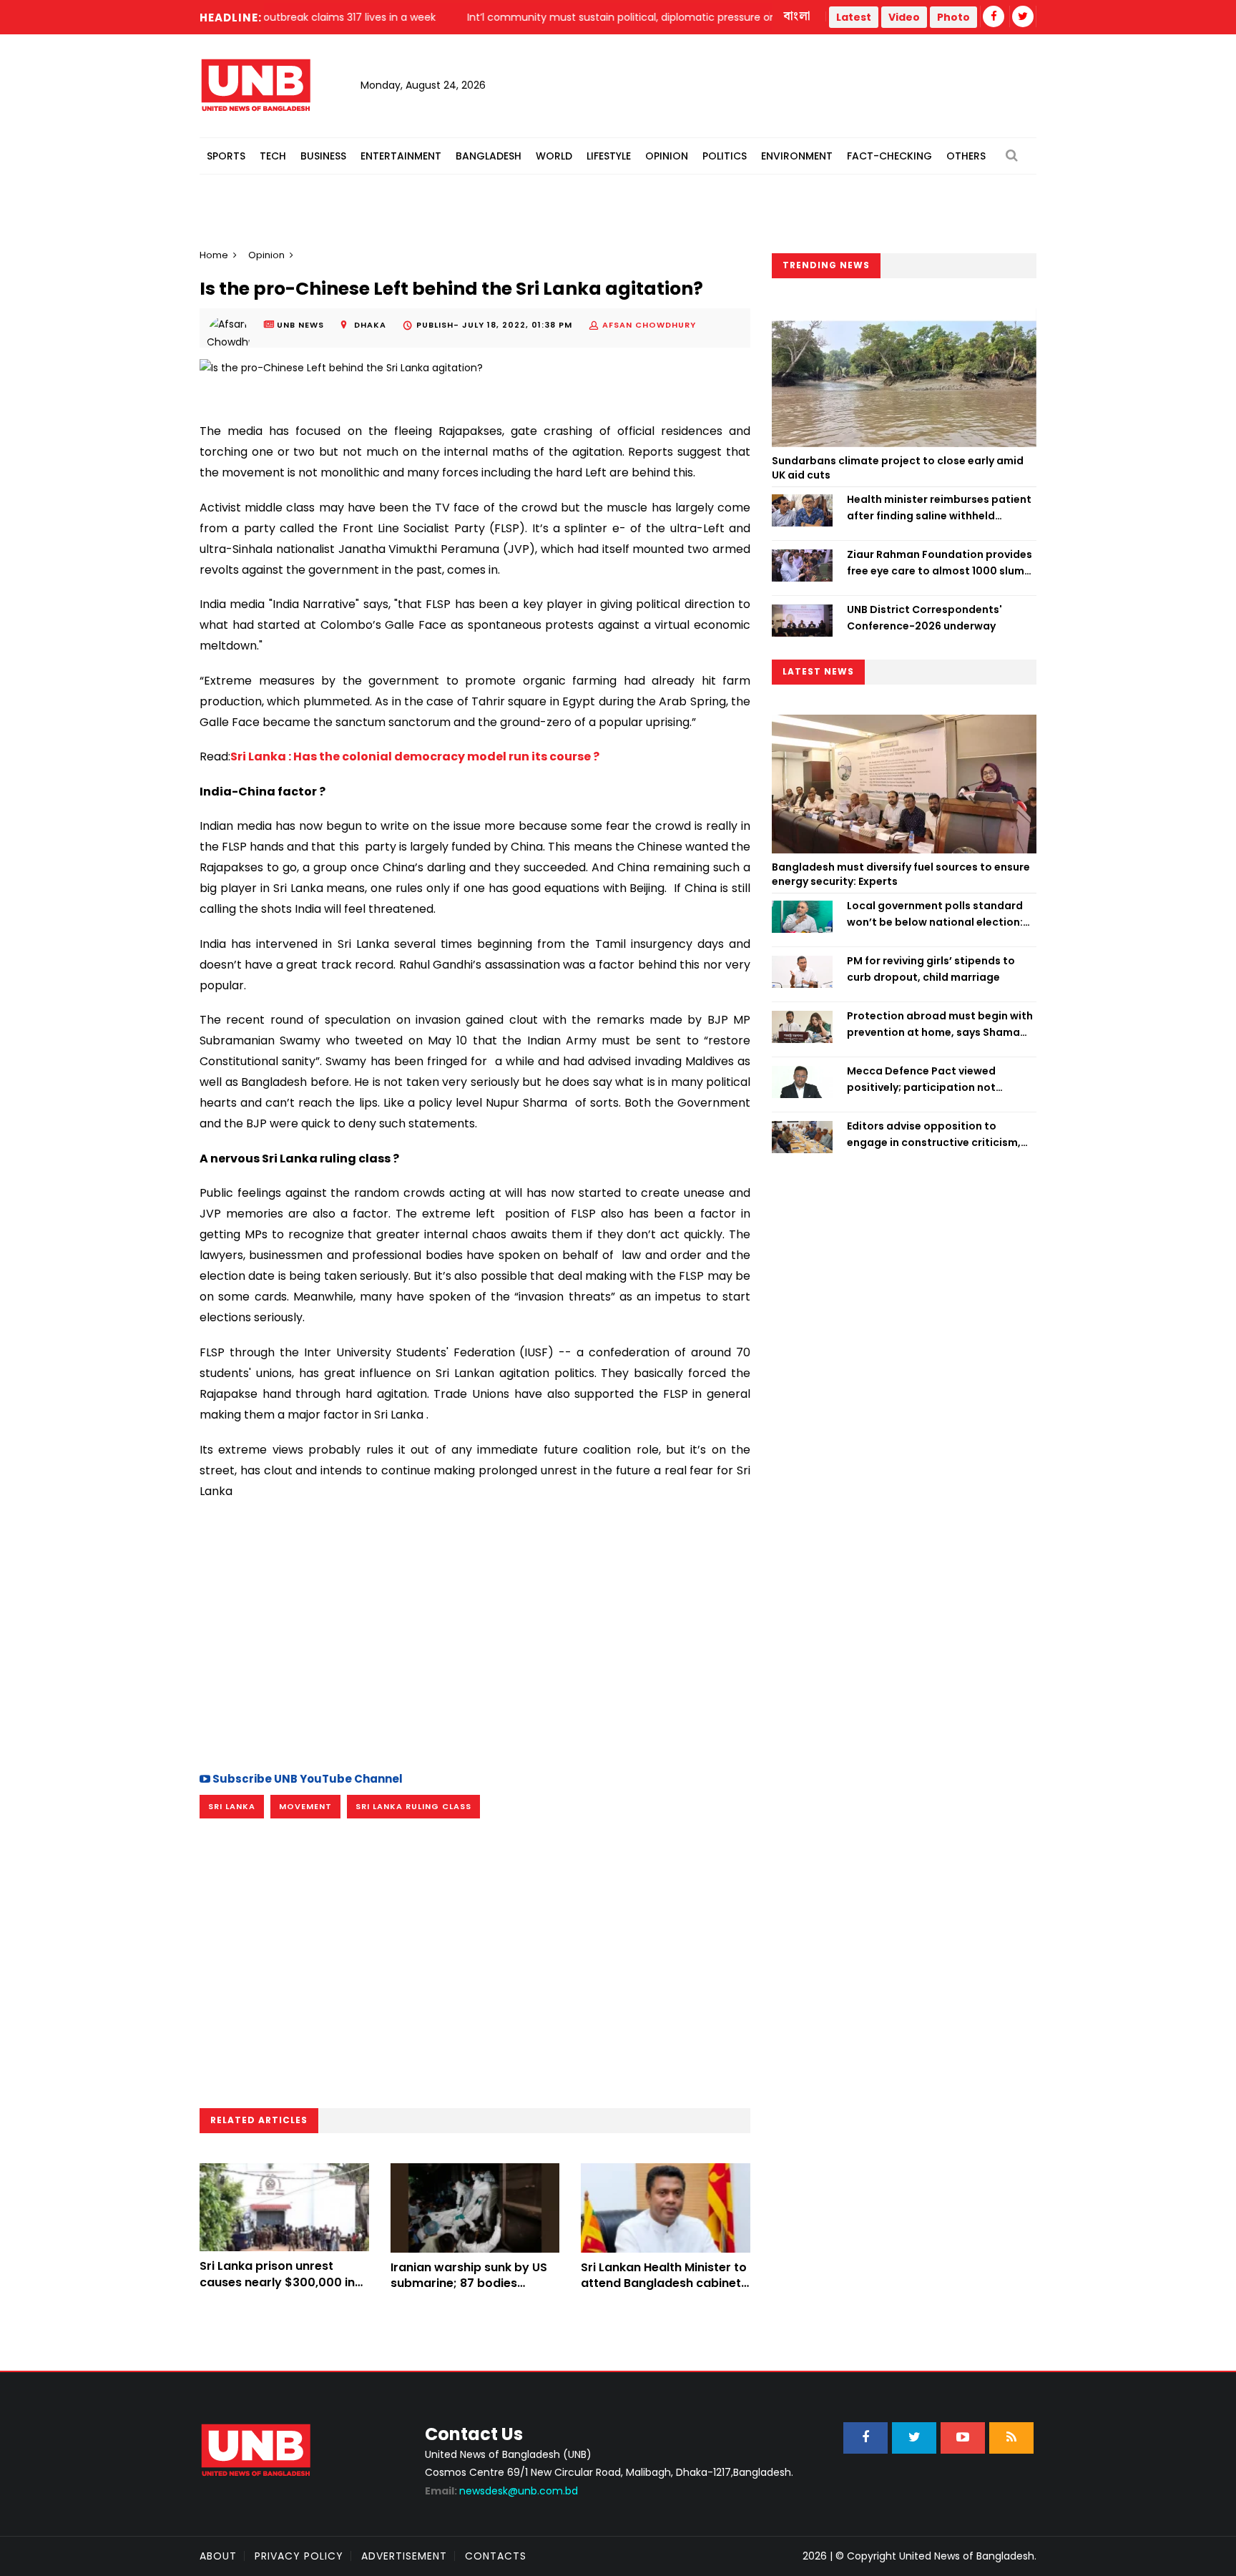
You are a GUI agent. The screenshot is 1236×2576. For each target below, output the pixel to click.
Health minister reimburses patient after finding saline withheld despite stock (939, 508)
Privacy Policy (299, 2556)
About (218, 2556)
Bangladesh (489, 156)
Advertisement (404, 2556)
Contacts (496, 2556)
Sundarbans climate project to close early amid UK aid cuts (898, 468)
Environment (797, 156)
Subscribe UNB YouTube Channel (306, 1779)
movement (305, 1806)
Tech (273, 156)
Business (323, 156)
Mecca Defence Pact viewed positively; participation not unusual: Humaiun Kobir (921, 1079)
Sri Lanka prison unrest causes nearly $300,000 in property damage (277, 2282)
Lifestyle (609, 156)
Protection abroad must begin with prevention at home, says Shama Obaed (940, 1024)
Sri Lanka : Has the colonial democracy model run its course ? (415, 756)
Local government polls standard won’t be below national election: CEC (935, 914)
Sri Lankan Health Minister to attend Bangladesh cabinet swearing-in (664, 2283)
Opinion (667, 156)
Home (214, 255)
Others (966, 156)
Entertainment (401, 156)
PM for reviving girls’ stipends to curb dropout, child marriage (931, 969)
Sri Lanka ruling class (413, 1806)
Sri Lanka (232, 1806)
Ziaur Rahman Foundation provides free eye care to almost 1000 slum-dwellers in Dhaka (940, 563)
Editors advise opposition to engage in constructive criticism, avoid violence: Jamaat (934, 1135)
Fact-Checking (889, 156)
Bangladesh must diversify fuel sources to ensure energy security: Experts (901, 874)
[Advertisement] (475, 1633)
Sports (226, 156)
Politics (725, 156)
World (554, 156)
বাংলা (798, 16)
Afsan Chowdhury (649, 325)
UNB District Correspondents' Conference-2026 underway (924, 617)
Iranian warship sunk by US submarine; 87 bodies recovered (469, 2283)
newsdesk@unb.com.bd (501, 2491)
